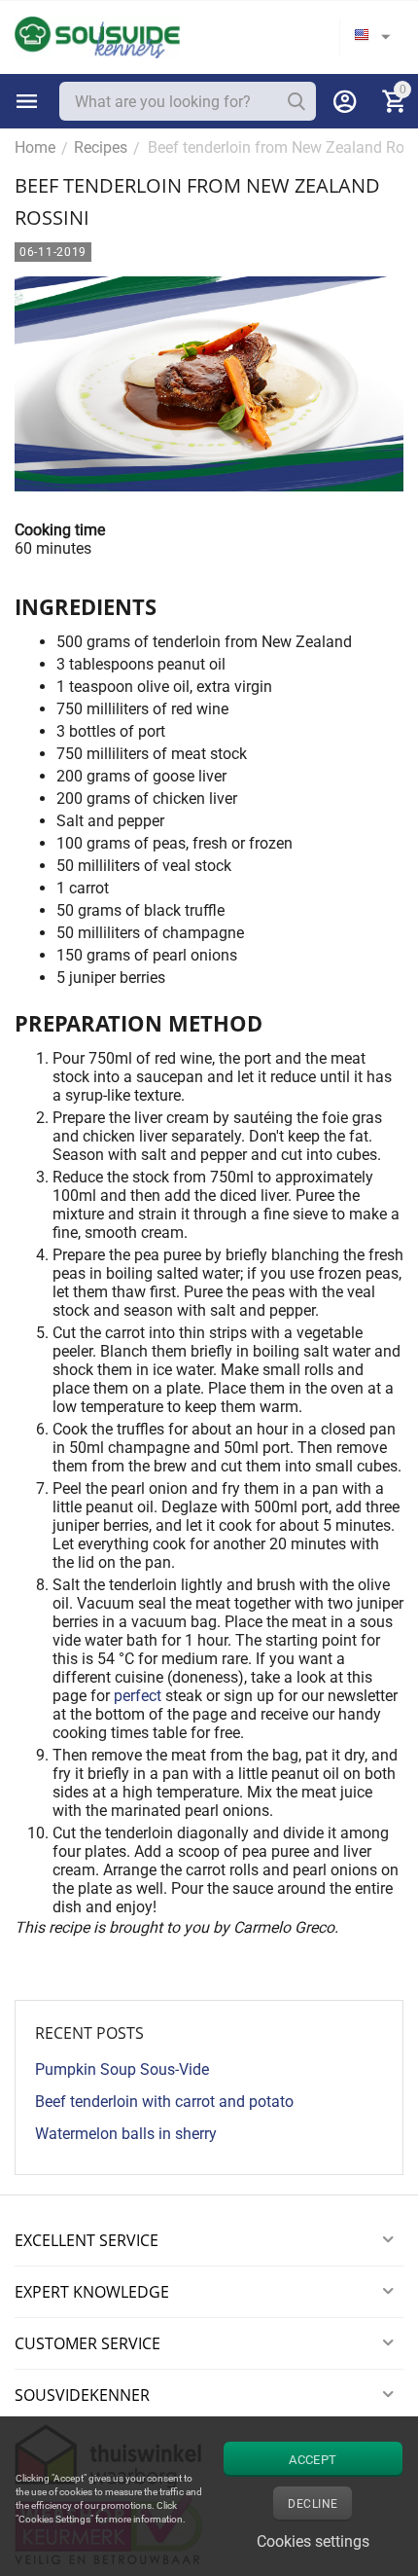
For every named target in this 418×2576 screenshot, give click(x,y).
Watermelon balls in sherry (126, 2134)
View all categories (27, 101)
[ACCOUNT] (345, 101)
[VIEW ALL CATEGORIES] (27, 101)
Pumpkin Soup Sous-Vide (122, 2069)
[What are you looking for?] (296, 101)
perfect (139, 1696)
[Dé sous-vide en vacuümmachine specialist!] (97, 36)
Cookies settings (313, 2541)
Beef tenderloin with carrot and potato (164, 2102)
